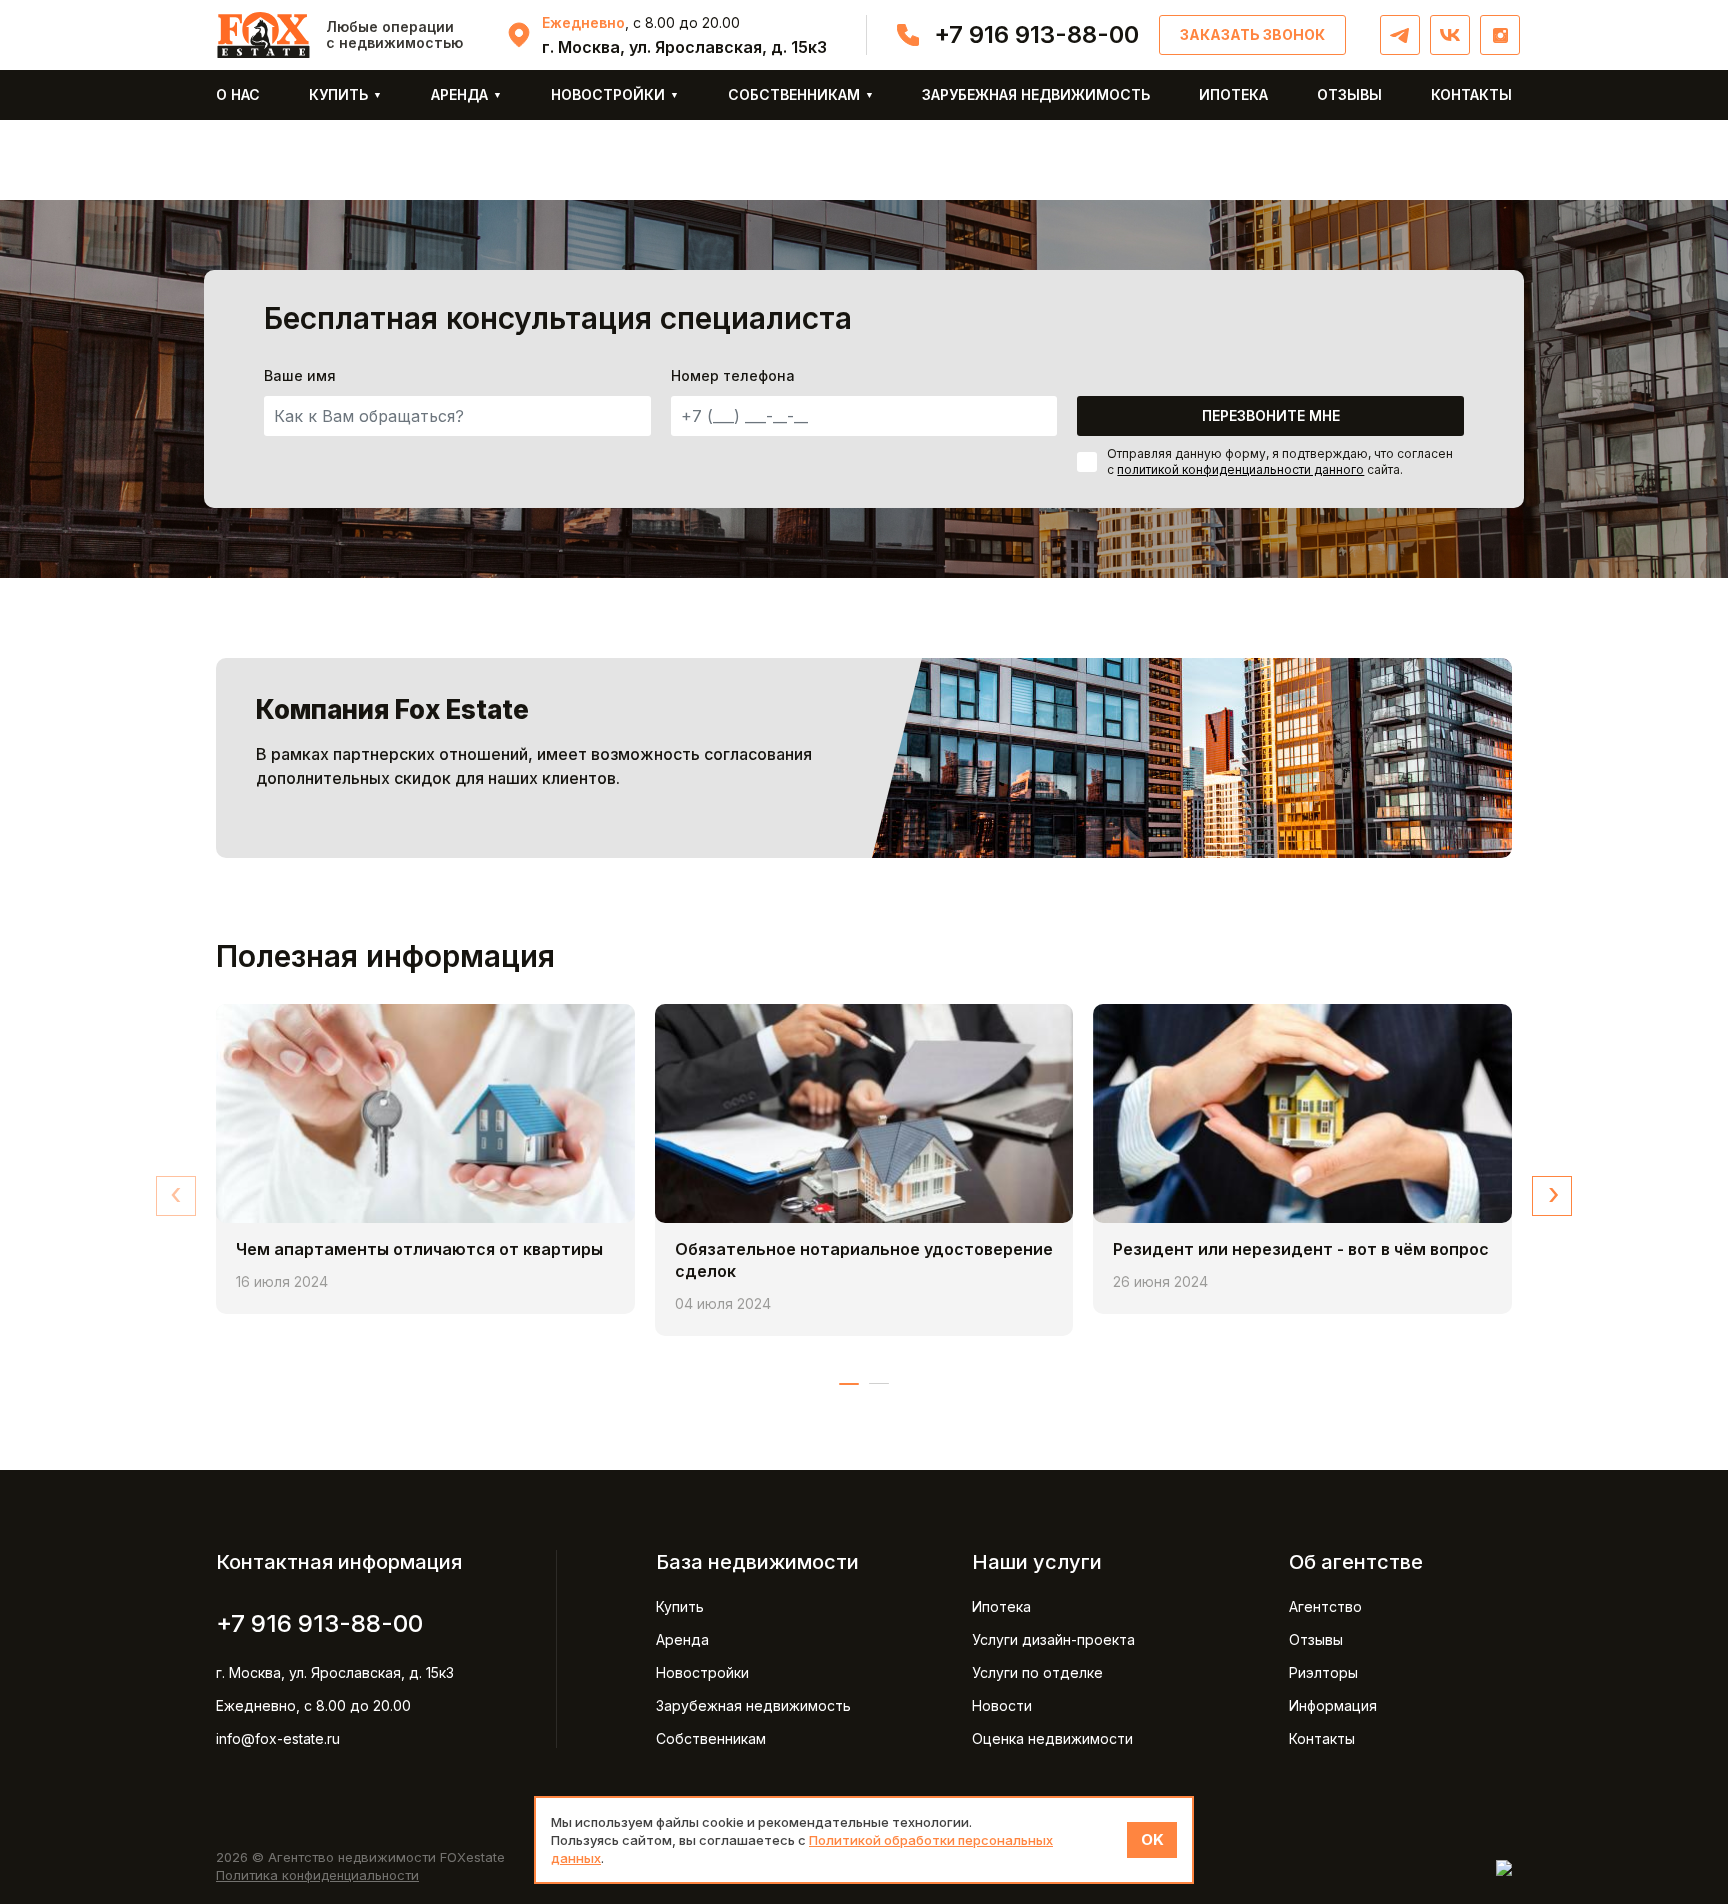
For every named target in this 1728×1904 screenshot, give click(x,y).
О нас (238, 94)
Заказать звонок (1252, 34)
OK (1152, 1839)
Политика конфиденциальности (317, 1875)
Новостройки (608, 94)
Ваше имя (300, 375)
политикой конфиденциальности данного (1240, 469)
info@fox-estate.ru (278, 1738)
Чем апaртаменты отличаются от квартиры (419, 1249)
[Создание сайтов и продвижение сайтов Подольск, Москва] (1504, 1866)
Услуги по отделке (1037, 1672)
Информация (1333, 1705)
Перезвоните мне (1271, 415)
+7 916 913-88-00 (1036, 35)
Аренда (459, 94)
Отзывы (1349, 94)
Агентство (1325, 1606)
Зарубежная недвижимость (1036, 94)
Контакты (1471, 94)
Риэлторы (1323, 1672)
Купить (338, 94)
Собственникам (794, 94)
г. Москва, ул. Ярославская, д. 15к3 (335, 1672)
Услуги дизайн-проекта (1053, 1639)
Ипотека (1233, 94)
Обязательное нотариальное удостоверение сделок (864, 1260)
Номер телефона (733, 375)
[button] (849, 1384)
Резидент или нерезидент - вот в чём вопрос (1301, 1249)
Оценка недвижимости (1052, 1738)
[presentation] (176, 1196)
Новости (1002, 1705)
